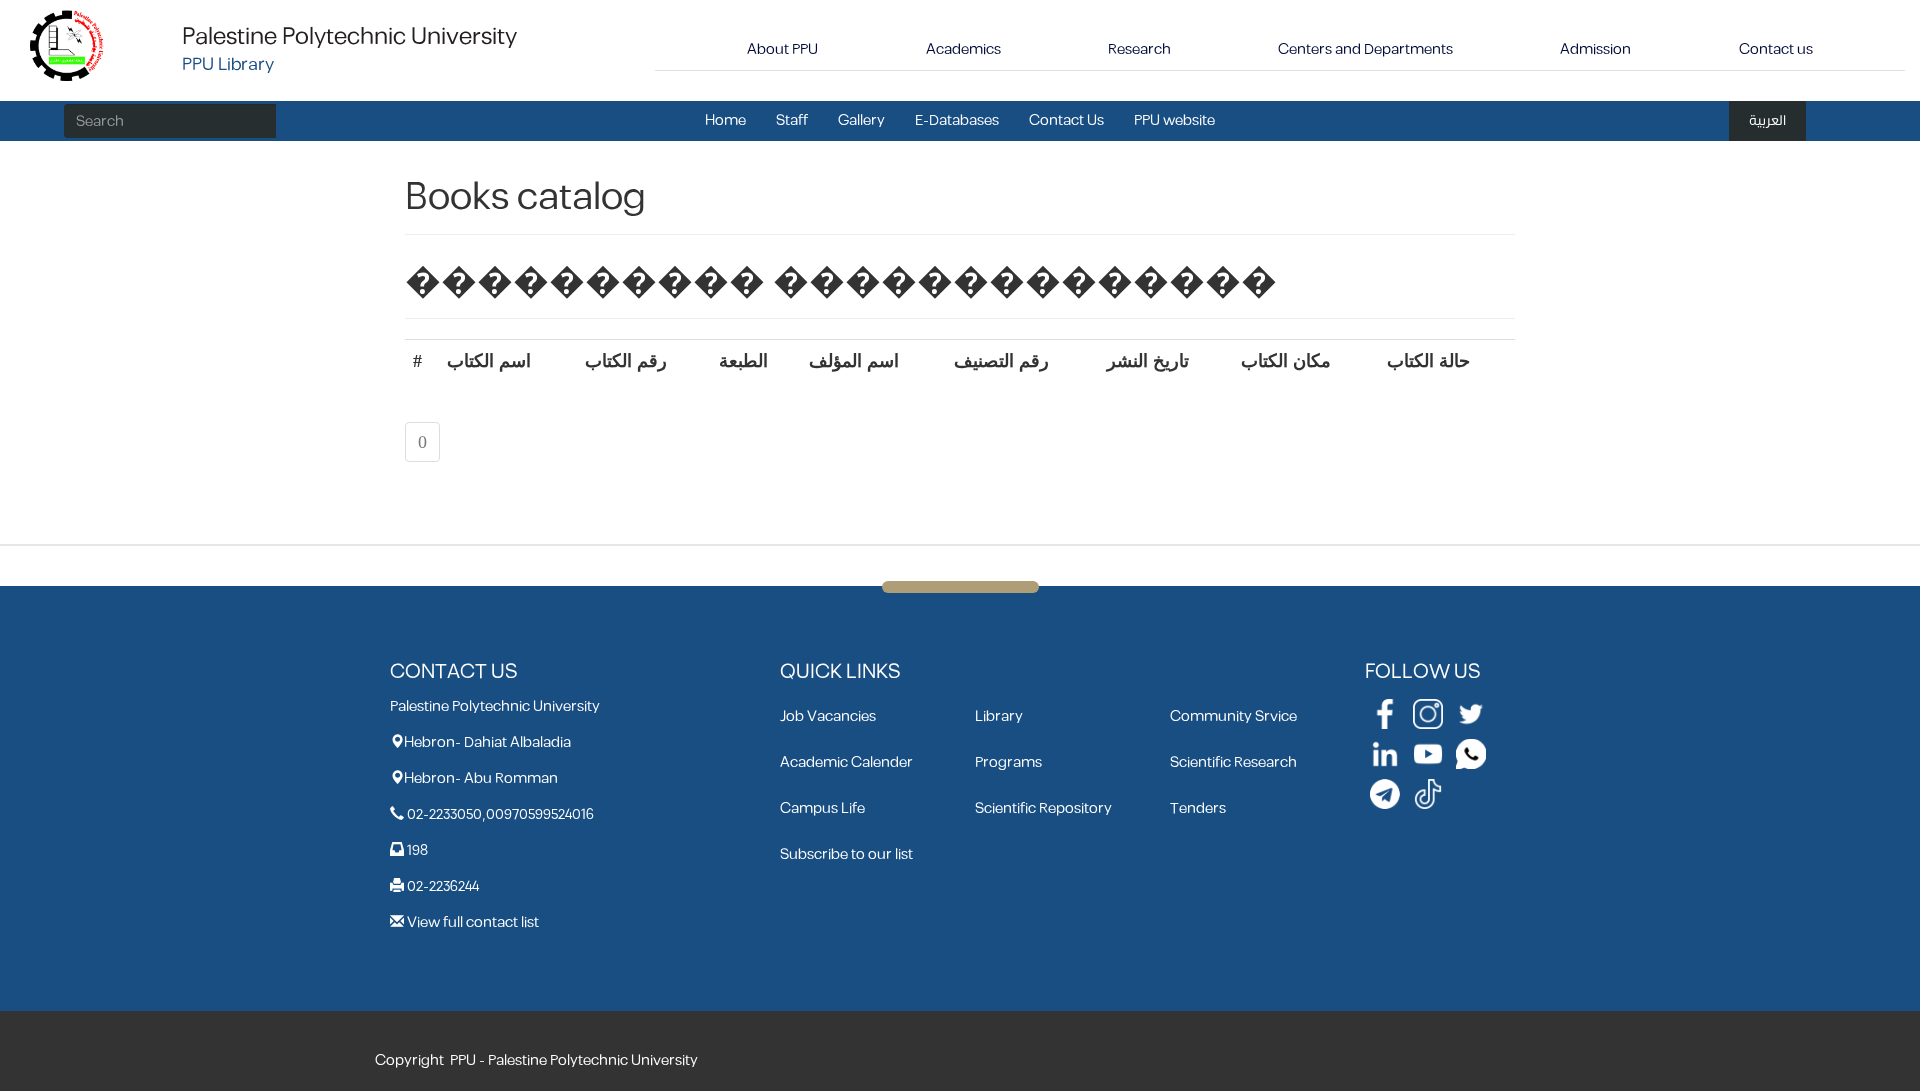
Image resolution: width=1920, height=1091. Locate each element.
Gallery (861, 120)
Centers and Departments (1365, 49)
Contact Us (1066, 120)
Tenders (1198, 808)
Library (999, 716)
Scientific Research (1233, 762)
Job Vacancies (828, 716)
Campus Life (822, 808)
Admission (1595, 49)
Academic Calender (846, 762)
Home (725, 120)
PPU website (1174, 120)
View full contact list (473, 922)
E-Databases (957, 120)
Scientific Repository (1043, 808)
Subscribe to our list (846, 854)
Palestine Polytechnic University (349, 37)
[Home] (67, 44)
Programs (1008, 762)
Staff (792, 120)
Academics (963, 49)
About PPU (782, 49)
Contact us (1776, 49)
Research (1139, 49)
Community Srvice (1233, 716)
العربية (1767, 120)
